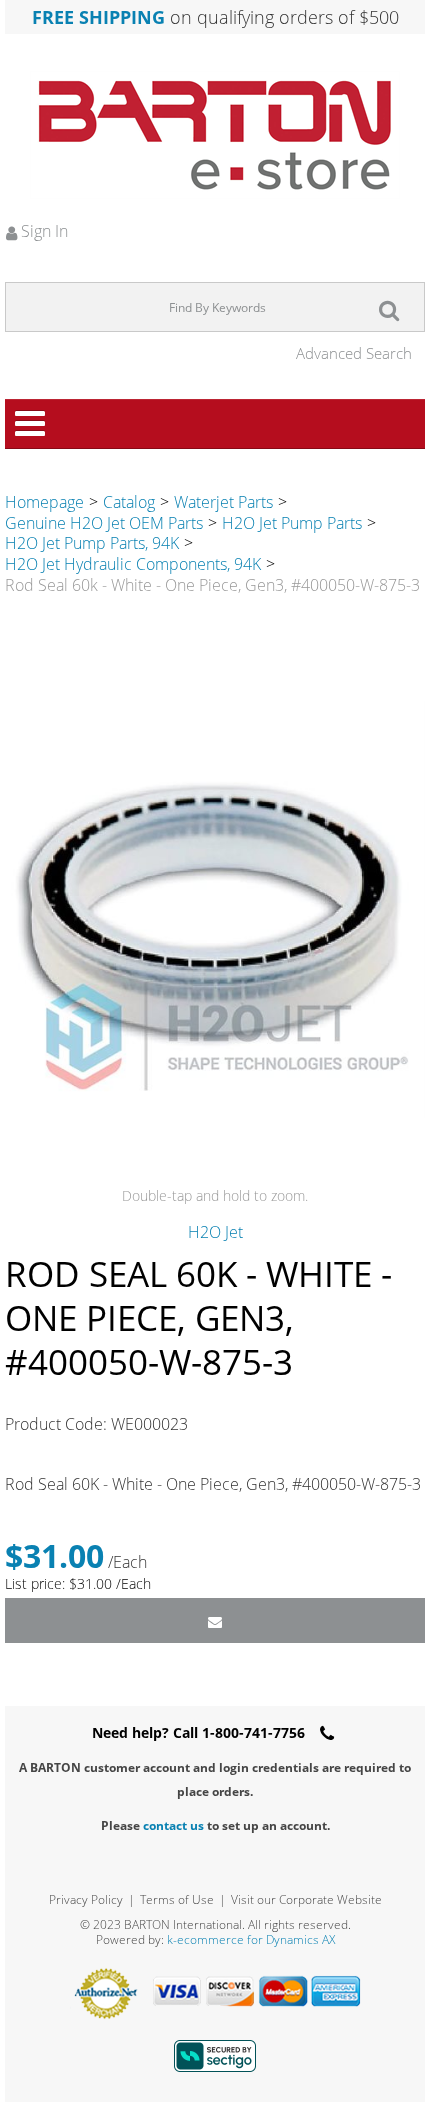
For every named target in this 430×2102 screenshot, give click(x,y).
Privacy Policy (86, 1899)
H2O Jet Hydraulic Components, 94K (133, 564)
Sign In (42, 231)
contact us (173, 1825)
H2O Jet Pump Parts (292, 523)
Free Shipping (98, 17)
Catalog (129, 502)
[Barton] (215, 135)
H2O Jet (215, 1232)
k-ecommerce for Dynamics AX (251, 1939)
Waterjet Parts (223, 502)
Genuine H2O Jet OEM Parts (104, 523)
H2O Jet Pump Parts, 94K (92, 543)
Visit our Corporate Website (306, 1899)
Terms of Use (177, 1899)
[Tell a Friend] (215, 1620)
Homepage (44, 502)
